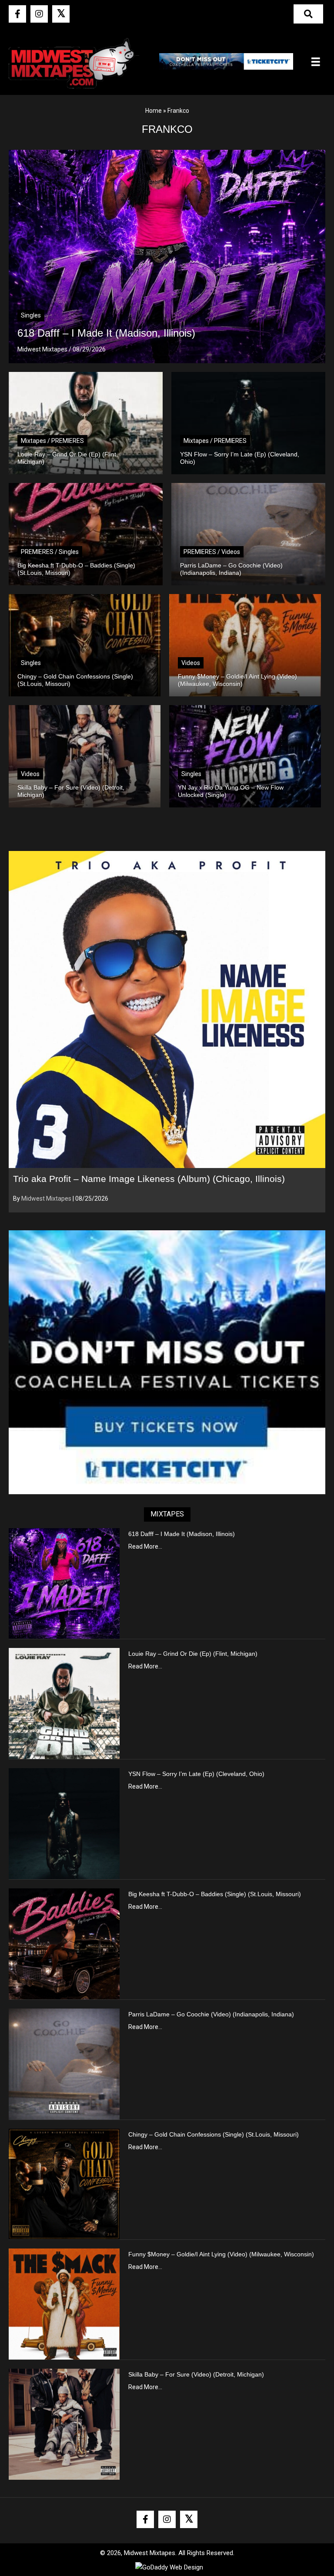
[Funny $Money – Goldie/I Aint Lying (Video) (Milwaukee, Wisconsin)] (64, 2303)
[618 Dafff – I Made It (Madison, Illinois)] (64, 1583)
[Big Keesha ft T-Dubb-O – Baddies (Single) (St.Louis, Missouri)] (64, 1943)
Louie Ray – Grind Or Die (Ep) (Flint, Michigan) (193, 1654)
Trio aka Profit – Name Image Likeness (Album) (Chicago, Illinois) (149, 1179)
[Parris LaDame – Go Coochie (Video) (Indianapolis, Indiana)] (64, 2063)
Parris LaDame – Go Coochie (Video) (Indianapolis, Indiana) (211, 2014)
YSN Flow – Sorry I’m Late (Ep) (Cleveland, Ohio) (196, 1774)
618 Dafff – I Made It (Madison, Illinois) (182, 1534)
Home (154, 111)
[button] (17, 14)
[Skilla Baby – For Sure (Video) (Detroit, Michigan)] (64, 2424)
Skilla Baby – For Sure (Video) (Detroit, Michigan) (196, 2374)
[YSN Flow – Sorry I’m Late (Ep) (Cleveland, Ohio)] (64, 1823)
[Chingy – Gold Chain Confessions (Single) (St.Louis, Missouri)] (64, 2184)
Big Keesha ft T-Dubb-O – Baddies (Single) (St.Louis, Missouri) (215, 1894)
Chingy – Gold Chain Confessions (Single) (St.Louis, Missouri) (214, 2134)
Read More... (145, 1546)
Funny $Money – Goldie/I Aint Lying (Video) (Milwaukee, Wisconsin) (221, 2254)
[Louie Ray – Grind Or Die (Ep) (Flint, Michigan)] (64, 1703)
